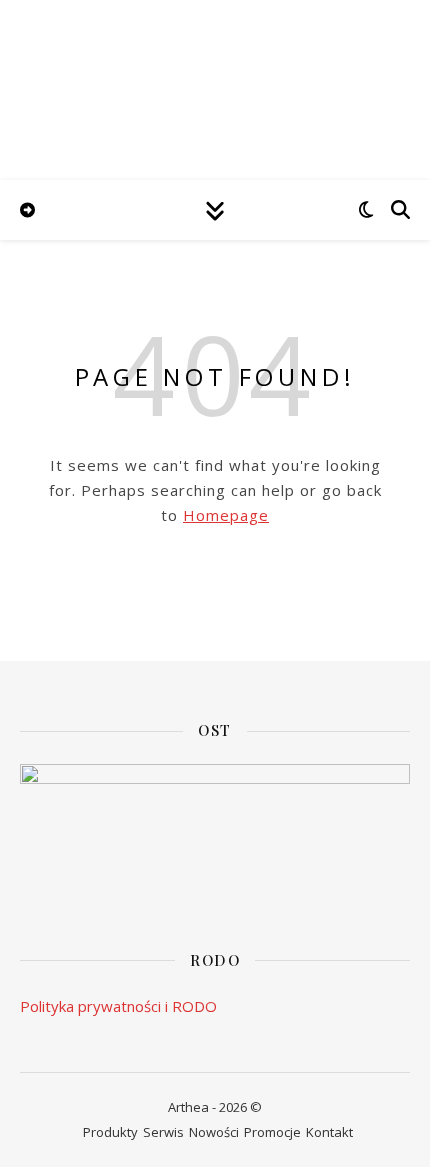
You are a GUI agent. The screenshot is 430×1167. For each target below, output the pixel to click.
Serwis (163, 1132)
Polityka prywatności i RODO (118, 1006)
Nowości (214, 1132)
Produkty (110, 1132)
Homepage (226, 515)
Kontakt (329, 1132)
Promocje (272, 1132)
